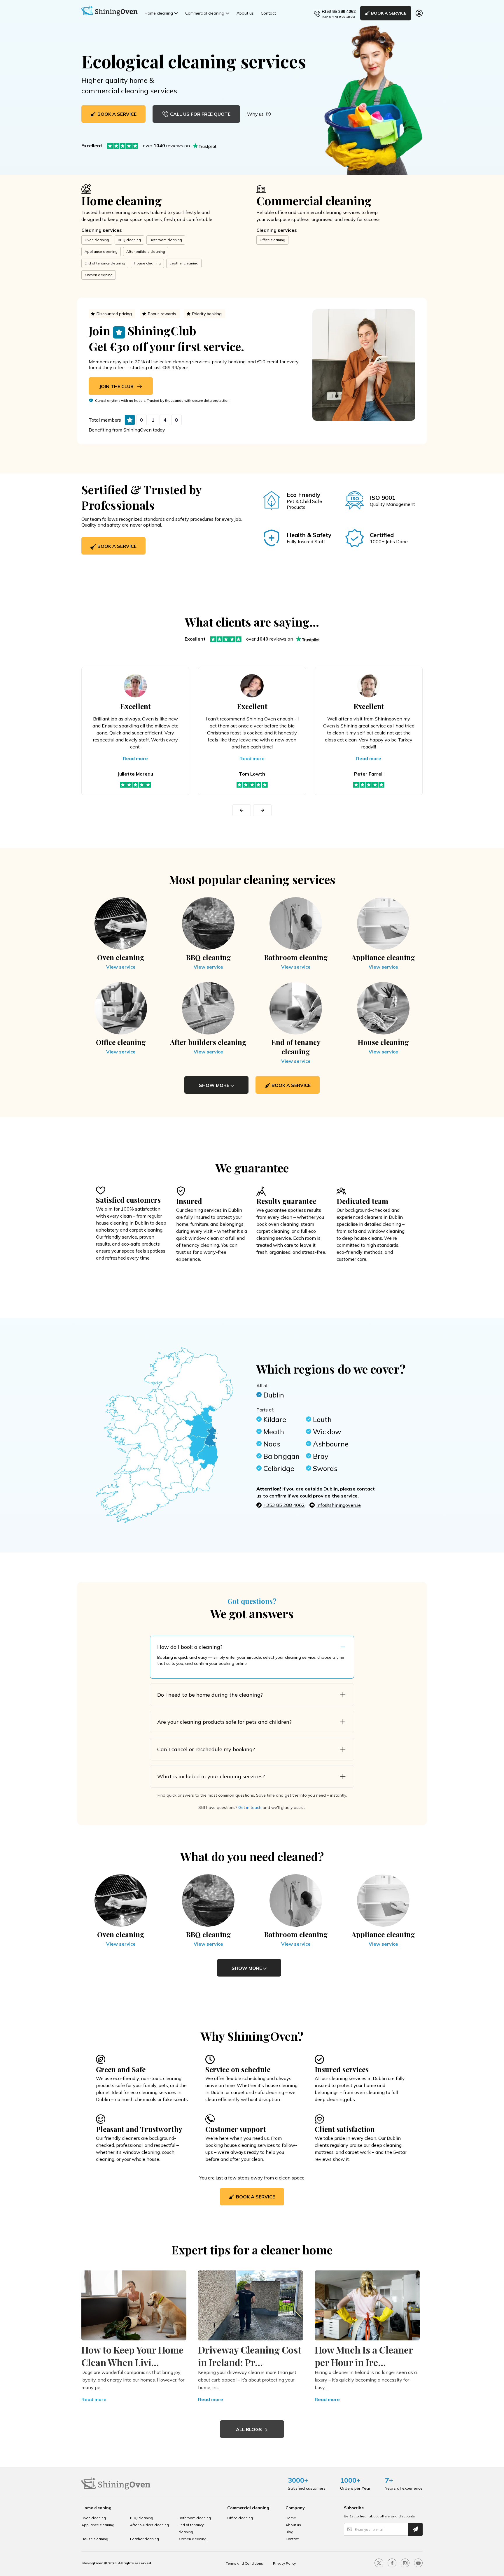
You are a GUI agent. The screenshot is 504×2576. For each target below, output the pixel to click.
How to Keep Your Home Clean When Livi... (132, 2356)
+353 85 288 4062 (338, 11)
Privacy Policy (284, 2563)
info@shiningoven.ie (339, 1505)
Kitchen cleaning (99, 275)
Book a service (116, 546)
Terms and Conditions (244, 2563)
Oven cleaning (97, 240)
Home (291, 2518)
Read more (135, 758)
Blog (289, 2532)
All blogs (250, 2429)
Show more (215, 1085)
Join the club (117, 386)
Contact (268, 13)
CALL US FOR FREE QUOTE (200, 114)
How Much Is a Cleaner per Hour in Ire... (364, 2356)
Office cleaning (272, 240)
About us (245, 13)
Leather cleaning (184, 263)
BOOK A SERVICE (389, 13)
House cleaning (147, 263)
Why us (255, 114)
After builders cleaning (146, 251)
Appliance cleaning (101, 251)
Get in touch (250, 1807)
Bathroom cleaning (166, 240)
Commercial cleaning (205, 13)
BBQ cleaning (129, 240)
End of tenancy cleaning (105, 263)
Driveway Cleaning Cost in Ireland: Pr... (250, 2356)
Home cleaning (159, 13)
